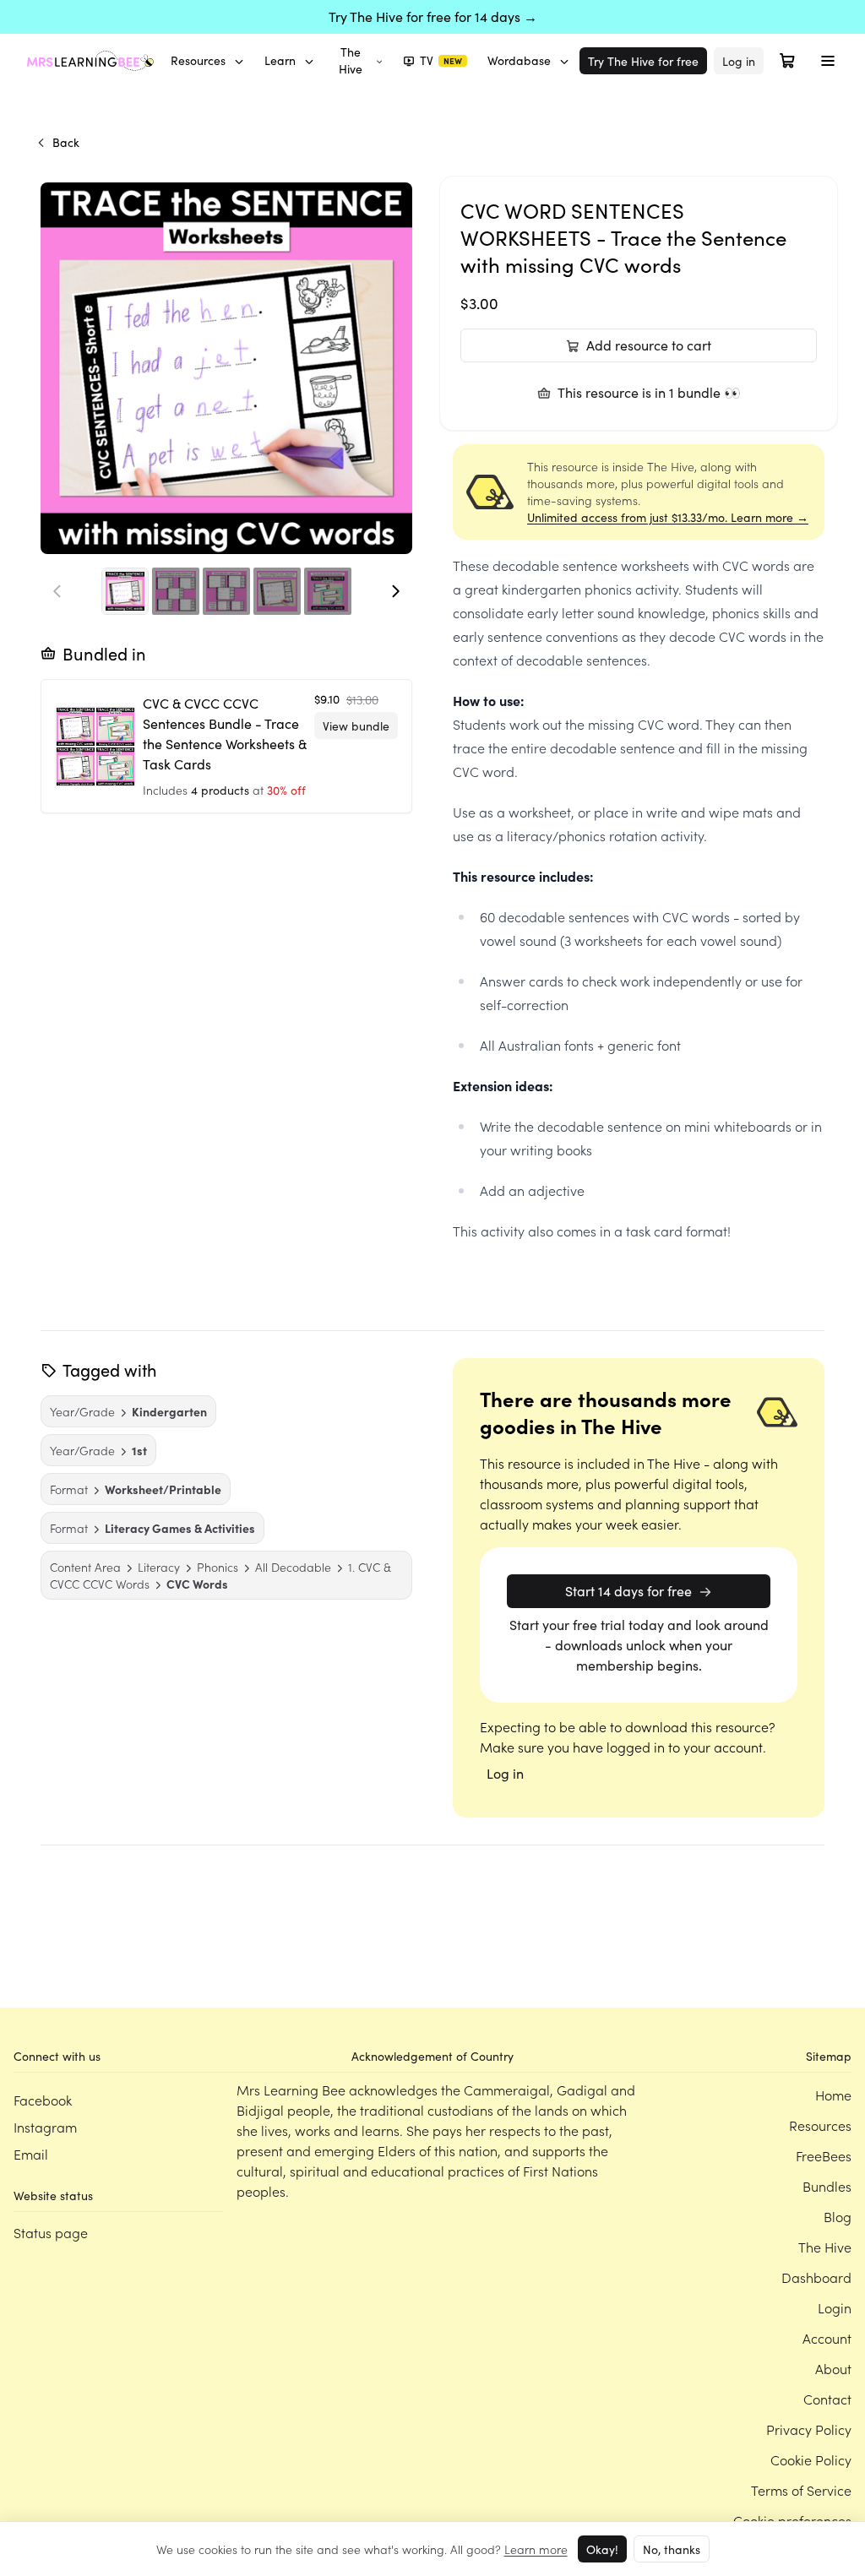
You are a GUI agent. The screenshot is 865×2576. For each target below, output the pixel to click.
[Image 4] (277, 591)
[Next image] (395, 591)
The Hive (351, 60)
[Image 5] (328, 591)
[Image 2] (176, 591)
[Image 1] (125, 591)
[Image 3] (226, 591)
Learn (280, 60)
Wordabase (519, 60)
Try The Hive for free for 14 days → (433, 16)
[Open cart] (787, 61)
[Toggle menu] (828, 61)
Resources (198, 60)
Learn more (536, 2549)
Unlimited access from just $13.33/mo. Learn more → (668, 517)
